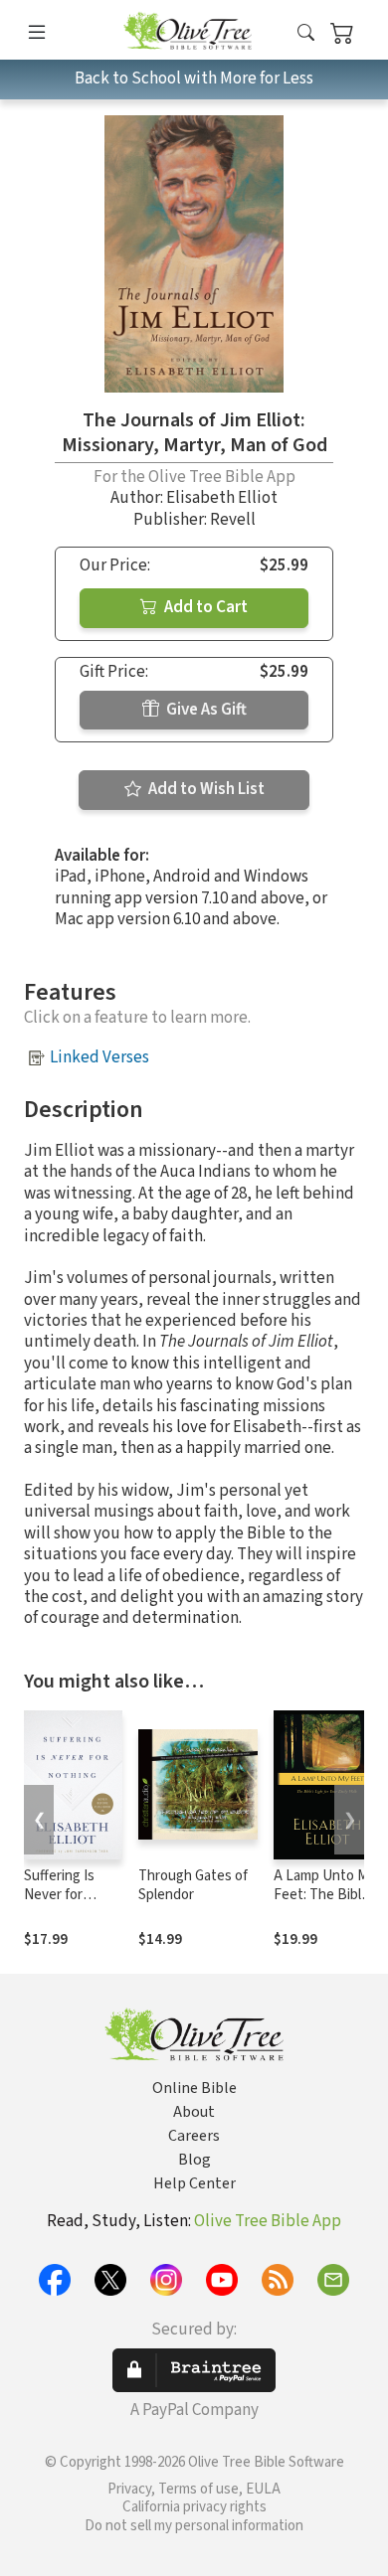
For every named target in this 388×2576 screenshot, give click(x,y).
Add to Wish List (205, 789)
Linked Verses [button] (99, 1057)
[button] (306, 33)
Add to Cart (204, 607)
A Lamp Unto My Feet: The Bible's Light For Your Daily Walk (326, 1904)
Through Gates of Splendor (193, 1885)
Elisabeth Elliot (222, 498)
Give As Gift (205, 710)
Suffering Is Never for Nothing (59, 1895)
